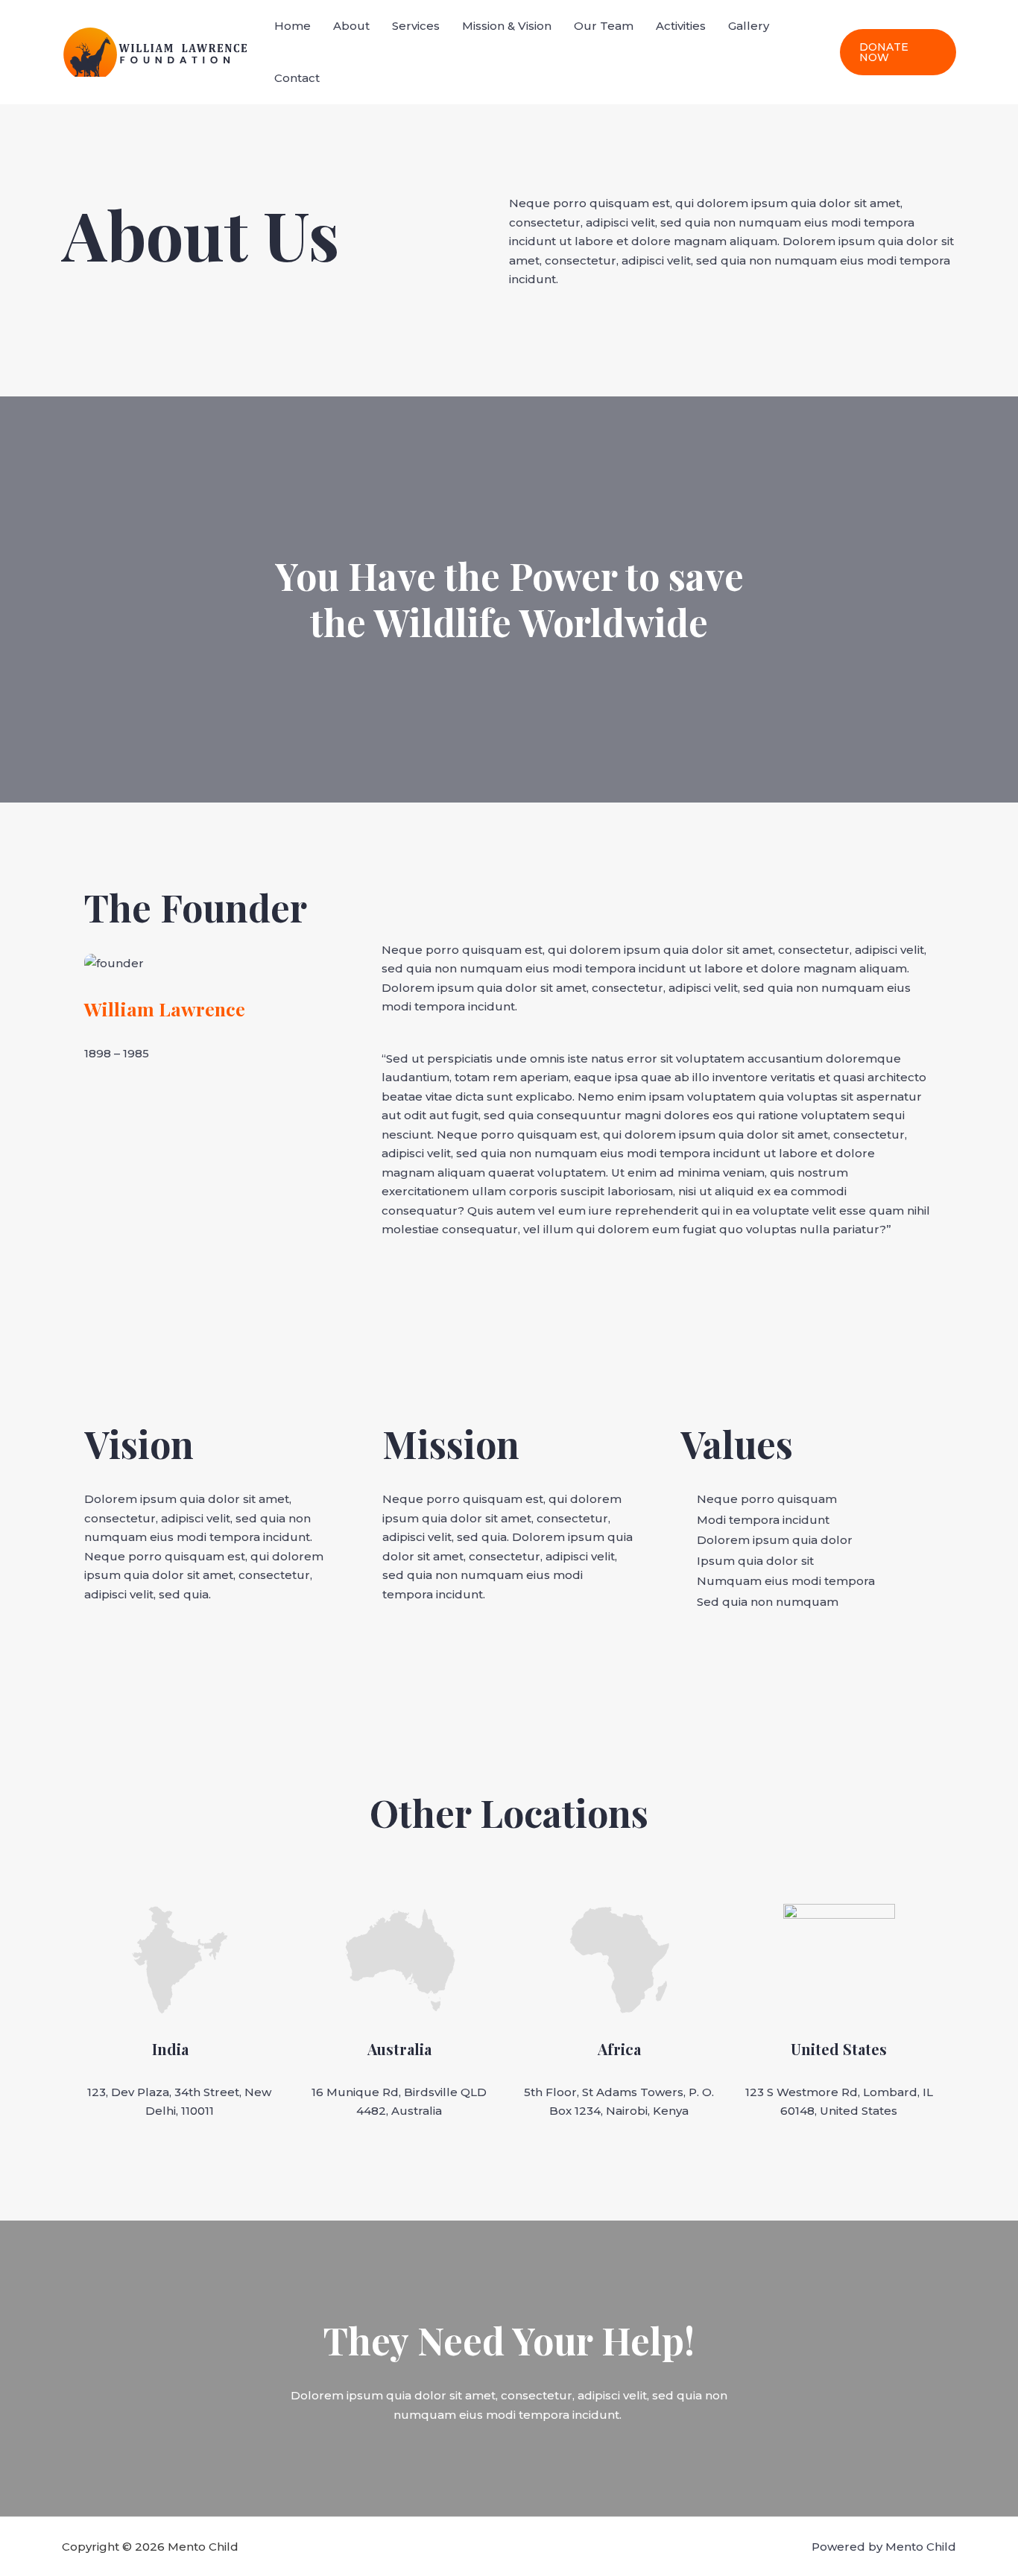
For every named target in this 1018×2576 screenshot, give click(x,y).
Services (416, 26)
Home (293, 26)
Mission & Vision (507, 26)
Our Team (604, 26)
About (351, 26)
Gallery (749, 26)
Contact (297, 78)
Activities (681, 26)
